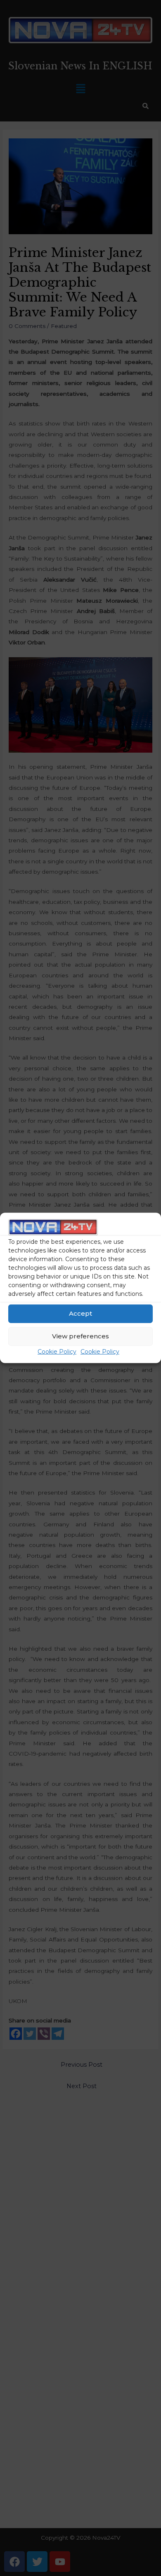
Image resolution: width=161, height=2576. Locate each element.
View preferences (80, 1336)
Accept (80, 1313)
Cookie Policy (57, 1352)
